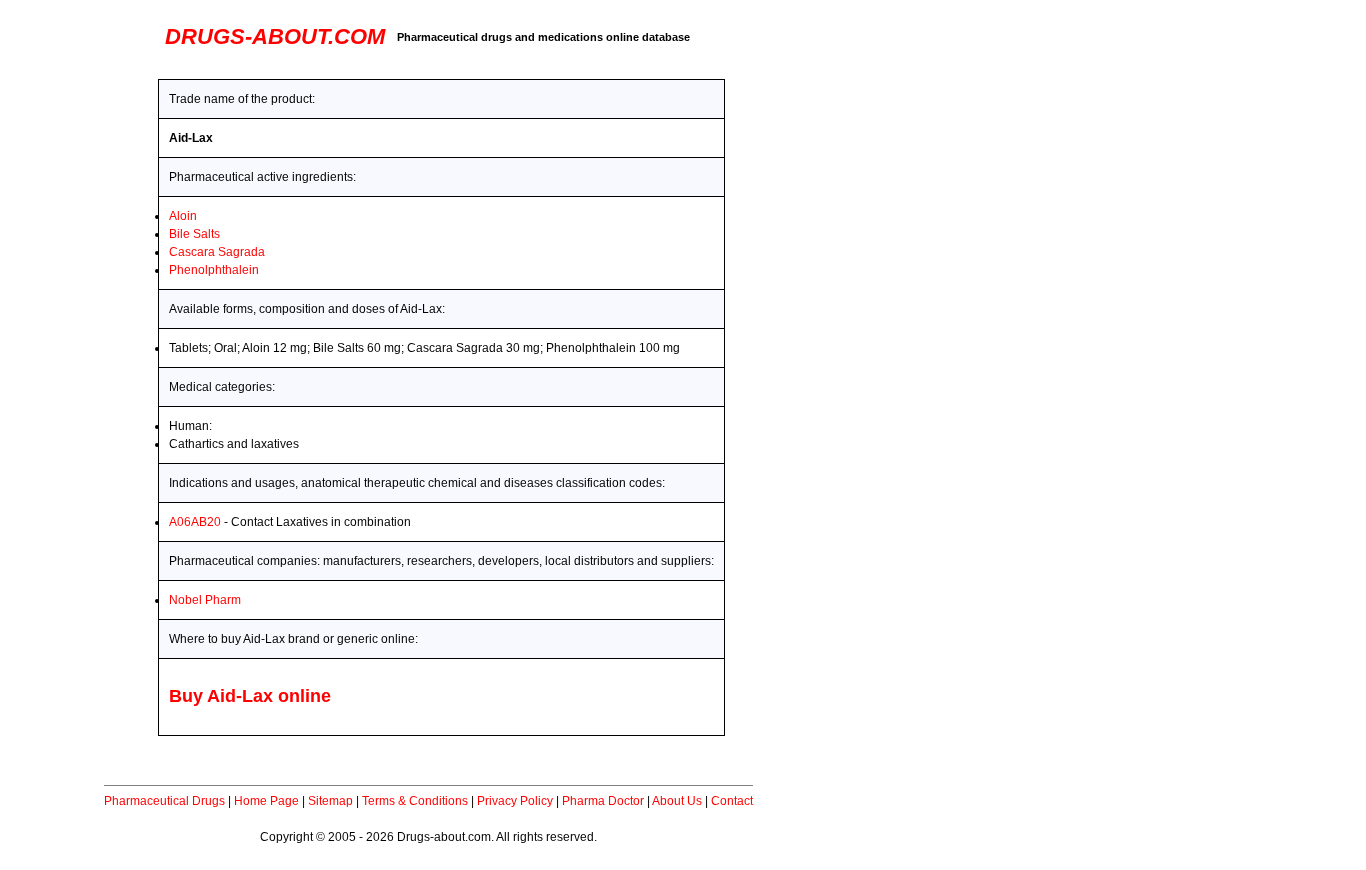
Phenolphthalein (214, 270)
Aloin (183, 216)
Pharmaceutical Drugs (164, 801)
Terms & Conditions (415, 801)
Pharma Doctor (603, 801)
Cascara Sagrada (217, 252)
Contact (732, 801)
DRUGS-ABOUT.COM (275, 36)
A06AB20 (195, 522)
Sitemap (330, 801)
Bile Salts (194, 234)
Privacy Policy (515, 801)
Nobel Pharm (205, 600)
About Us (677, 801)
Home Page (266, 801)
